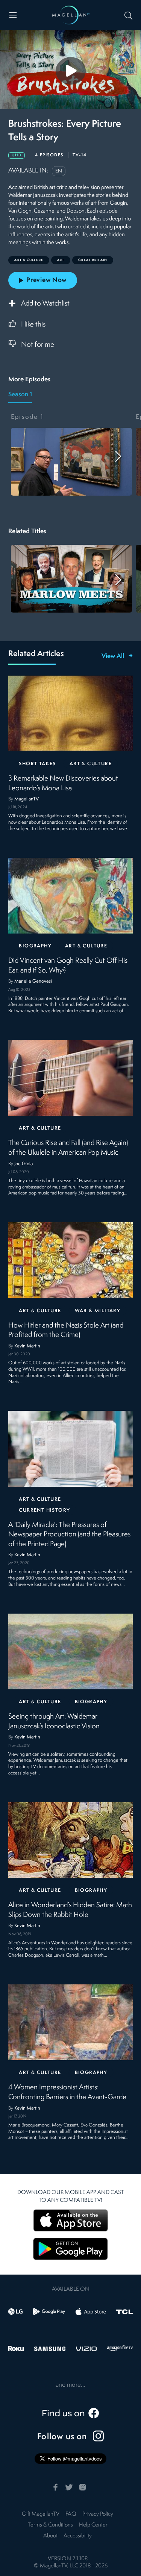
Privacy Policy (98, 2514)
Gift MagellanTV (41, 2514)
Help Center (93, 2525)
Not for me (38, 345)
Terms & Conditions (50, 2525)
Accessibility (78, 2536)
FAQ (71, 2514)
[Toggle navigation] (13, 15)
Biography (35, 946)
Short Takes (37, 764)
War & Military (98, 1311)
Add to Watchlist (45, 304)
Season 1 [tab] (20, 395)
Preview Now (46, 280)
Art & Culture (91, 764)
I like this (33, 325)
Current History (44, 1510)
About (50, 2536)
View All (113, 656)
